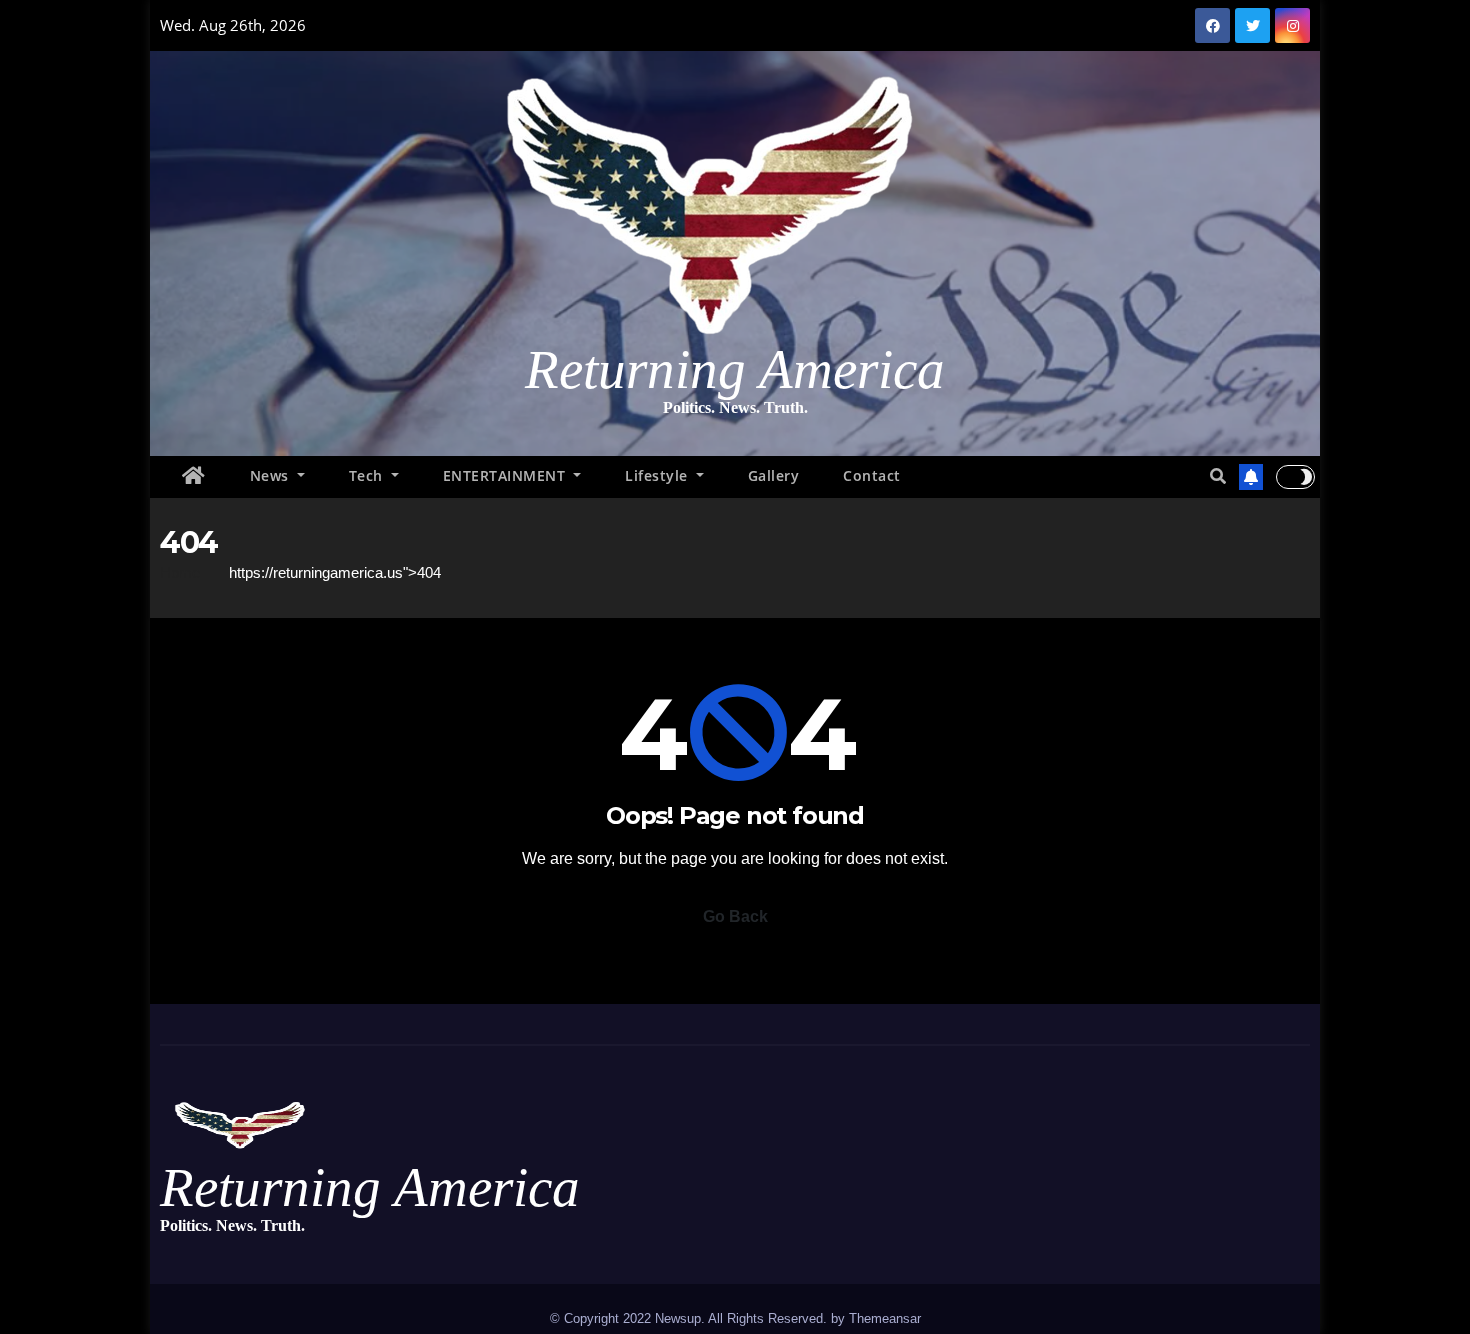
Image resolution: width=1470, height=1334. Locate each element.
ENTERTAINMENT (506, 475)
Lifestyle (658, 475)
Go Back (735, 916)
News (272, 475)
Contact (872, 475)
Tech (368, 475)
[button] (1218, 476)
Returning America (735, 369)
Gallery (774, 475)
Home (180, 572)
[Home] (194, 477)
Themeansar (885, 1318)
